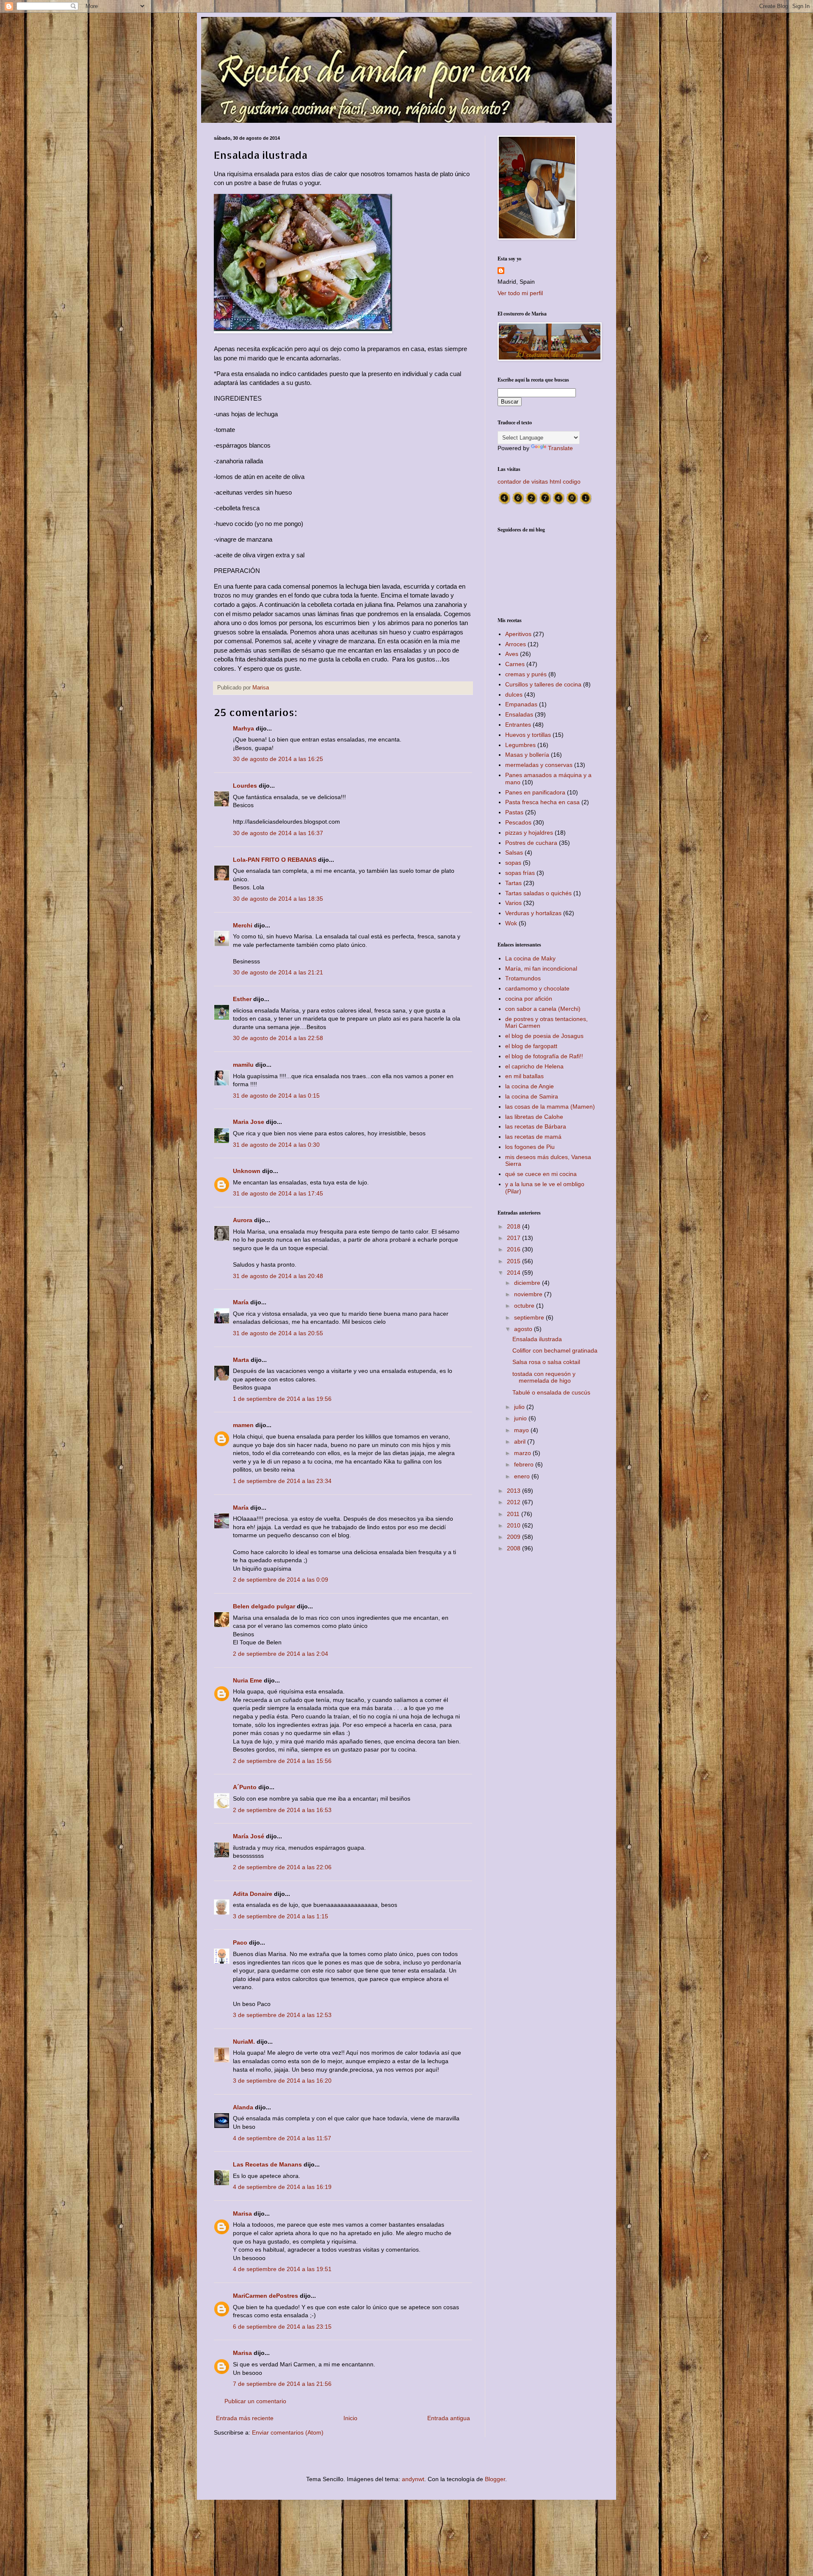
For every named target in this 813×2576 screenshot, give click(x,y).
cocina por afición (529, 999)
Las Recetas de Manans (267, 2164)
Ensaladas (519, 714)
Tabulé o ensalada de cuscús (551, 1392)
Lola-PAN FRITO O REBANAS (275, 860)
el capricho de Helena (534, 1066)
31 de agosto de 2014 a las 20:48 (278, 1276)
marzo (523, 1453)
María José (249, 1836)
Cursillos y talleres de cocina (543, 684)
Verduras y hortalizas (533, 913)
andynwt (413, 2479)
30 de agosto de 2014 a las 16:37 (278, 833)
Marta (241, 1360)
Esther (242, 999)
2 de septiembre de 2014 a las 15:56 (282, 1761)
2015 (514, 1261)
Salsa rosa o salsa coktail (546, 1362)
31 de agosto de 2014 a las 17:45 (278, 1193)
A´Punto (245, 1787)
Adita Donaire (253, 1894)
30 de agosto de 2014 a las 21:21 (278, 972)
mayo (522, 1430)
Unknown (247, 1171)
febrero (525, 1464)
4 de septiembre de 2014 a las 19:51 (282, 2269)
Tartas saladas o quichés (538, 893)
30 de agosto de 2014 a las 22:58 (278, 1038)
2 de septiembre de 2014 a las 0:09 (281, 1580)
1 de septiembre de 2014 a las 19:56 (282, 1399)
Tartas (513, 883)
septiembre (530, 1317)
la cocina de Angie (530, 1086)
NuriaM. (244, 2042)
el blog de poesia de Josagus (544, 1036)
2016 (514, 1249)
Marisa (242, 2214)
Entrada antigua (449, 2418)
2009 (514, 1537)
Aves (512, 654)
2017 (514, 1238)
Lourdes (245, 786)
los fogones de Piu (530, 1147)
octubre (525, 1306)
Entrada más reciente (245, 2418)
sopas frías (520, 873)
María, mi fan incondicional (541, 968)
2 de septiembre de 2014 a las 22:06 (282, 1867)
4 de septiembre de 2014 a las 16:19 (282, 2187)
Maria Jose (249, 1122)
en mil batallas (524, 1076)
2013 (514, 1491)
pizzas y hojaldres (529, 833)
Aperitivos (518, 634)
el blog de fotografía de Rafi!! (544, 1056)
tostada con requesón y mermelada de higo (544, 1377)
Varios (513, 903)
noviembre (529, 1294)
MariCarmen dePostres (265, 2296)
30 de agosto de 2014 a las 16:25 (278, 759)
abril (521, 1442)
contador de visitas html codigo (539, 481)
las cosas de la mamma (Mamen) (550, 1107)
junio (521, 1418)
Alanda (243, 2107)
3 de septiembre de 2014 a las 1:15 (281, 1916)
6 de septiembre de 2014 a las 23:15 (282, 2327)
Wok (511, 923)
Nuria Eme (247, 1680)
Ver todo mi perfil (520, 293)
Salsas (514, 852)
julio (520, 1407)
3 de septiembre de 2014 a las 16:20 (282, 2081)
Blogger (495, 2479)
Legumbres (520, 745)
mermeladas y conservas (539, 765)
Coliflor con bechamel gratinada (555, 1350)
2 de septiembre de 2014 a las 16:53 (282, 1810)
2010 (514, 1525)
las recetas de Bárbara (536, 1126)
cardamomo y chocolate (537, 988)
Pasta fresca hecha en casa (542, 802)
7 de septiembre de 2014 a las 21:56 (282, 2384)
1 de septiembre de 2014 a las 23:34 (282, 1481)
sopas (513, 863)
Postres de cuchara (531, 843)
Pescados (518, 822)
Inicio (350, 2418)
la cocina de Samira (532, 1096)
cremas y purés (526, 674)
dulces (514, 694)
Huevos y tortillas (528, 735)
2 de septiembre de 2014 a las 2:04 (281, 1654)
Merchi (243, 925)
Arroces (516, 644)
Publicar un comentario (255, 2401)
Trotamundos (523, 978)
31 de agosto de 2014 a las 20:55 (278, 1333)
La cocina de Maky (530, 958)
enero (523, 1476)
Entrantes (518, 725)
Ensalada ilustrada (537, 1339)
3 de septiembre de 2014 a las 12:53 (282, 2015)
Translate (560, 448)
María (241, 1302)
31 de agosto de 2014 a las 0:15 (276, 1096)
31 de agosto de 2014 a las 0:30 (276, 1145)
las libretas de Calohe (534, 1117)
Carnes (515, 664)
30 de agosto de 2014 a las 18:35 (278, 899)
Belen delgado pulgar (264, 1606)
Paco (240, 1942)
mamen (243, 1425)
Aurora (243, 1220)
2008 (514, 1548)
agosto (524, 1329)
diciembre (528, 1283)
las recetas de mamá (533, 1137)
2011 (514, 1514)
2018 (514, 1226)
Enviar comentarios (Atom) (288, 2432)
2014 (514, 1273)
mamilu (243, 1065)
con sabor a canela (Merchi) (543, 1009)
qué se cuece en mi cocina (541, 1174)
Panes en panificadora (535, 792)
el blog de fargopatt (531, 1046)
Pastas (514, 812)
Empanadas (521, 704)
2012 (514, 1502)
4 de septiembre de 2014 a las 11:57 (282, 2138)
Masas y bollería (527, 755)
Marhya (243, 728)
